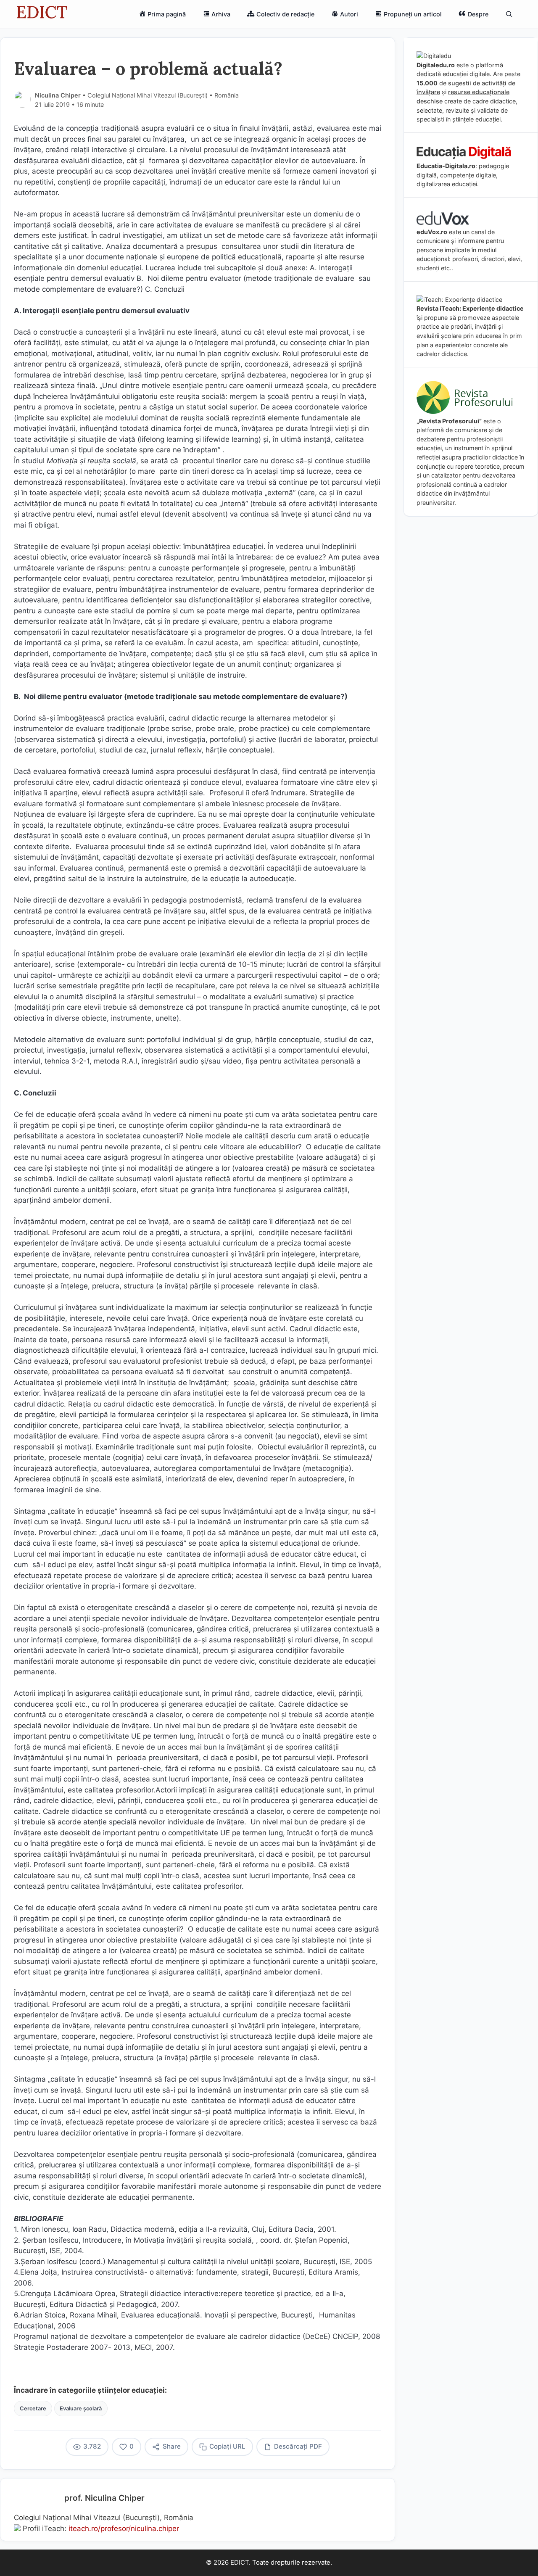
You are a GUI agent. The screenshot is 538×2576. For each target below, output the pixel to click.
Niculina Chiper (58, 95)
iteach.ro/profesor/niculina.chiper (124, 2528)
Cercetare (33, 2408)
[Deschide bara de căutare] (509, 14)
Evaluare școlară (81, 2408)
